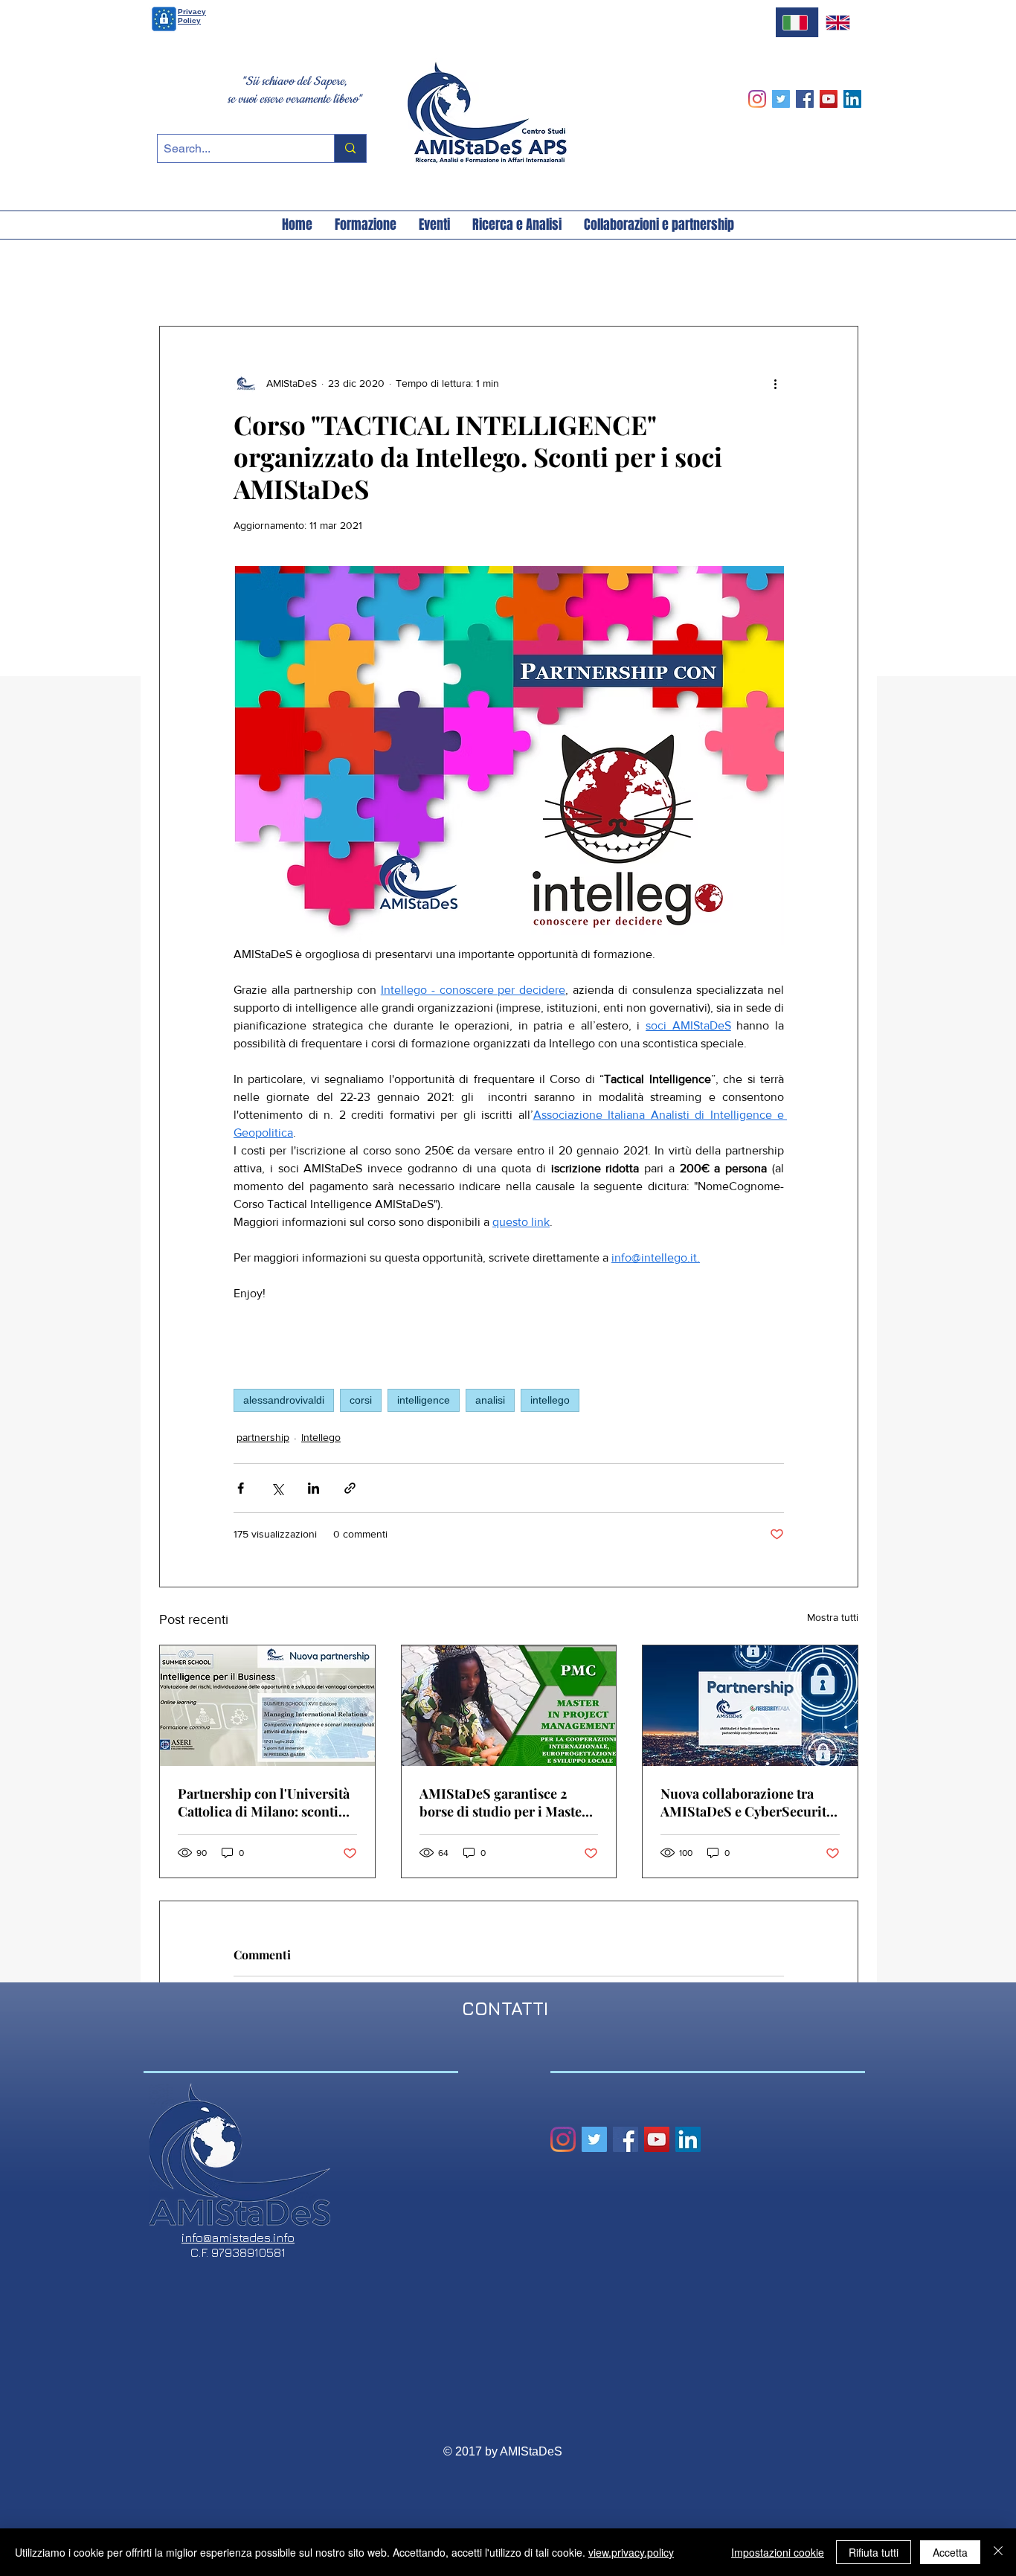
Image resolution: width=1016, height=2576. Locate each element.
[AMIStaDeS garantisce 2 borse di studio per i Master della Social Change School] (509, 1706)
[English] (840, 22)
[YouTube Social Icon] (829, 99)
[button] (297, 225)
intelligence (424, 1400)
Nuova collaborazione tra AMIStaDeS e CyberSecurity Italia (746, 1802)
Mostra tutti (833, 1617)
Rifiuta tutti (874, 2552)
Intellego (321, 1437)
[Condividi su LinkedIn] (314, 1488)
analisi (490, 1400)
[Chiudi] (998, 2552)
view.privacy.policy (631, 2552)
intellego (550, 1400)
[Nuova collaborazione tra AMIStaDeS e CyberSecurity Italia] (750, 1706)
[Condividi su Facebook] (241, 1488)
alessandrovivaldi (284, 1400)
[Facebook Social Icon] (805, 99)
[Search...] (350, 148)
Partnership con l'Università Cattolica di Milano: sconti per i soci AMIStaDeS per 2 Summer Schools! (264, 1802)
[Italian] (797, 22)
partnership (263, 1437)
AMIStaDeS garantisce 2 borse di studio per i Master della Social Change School (504, 1802)
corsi (361, 1400)
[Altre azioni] (775, 383)
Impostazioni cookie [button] (778, 2552)
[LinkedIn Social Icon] (852, 99)
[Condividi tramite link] (350, 1488)
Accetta (950, 2552)
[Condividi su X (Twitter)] (277, 1488)
